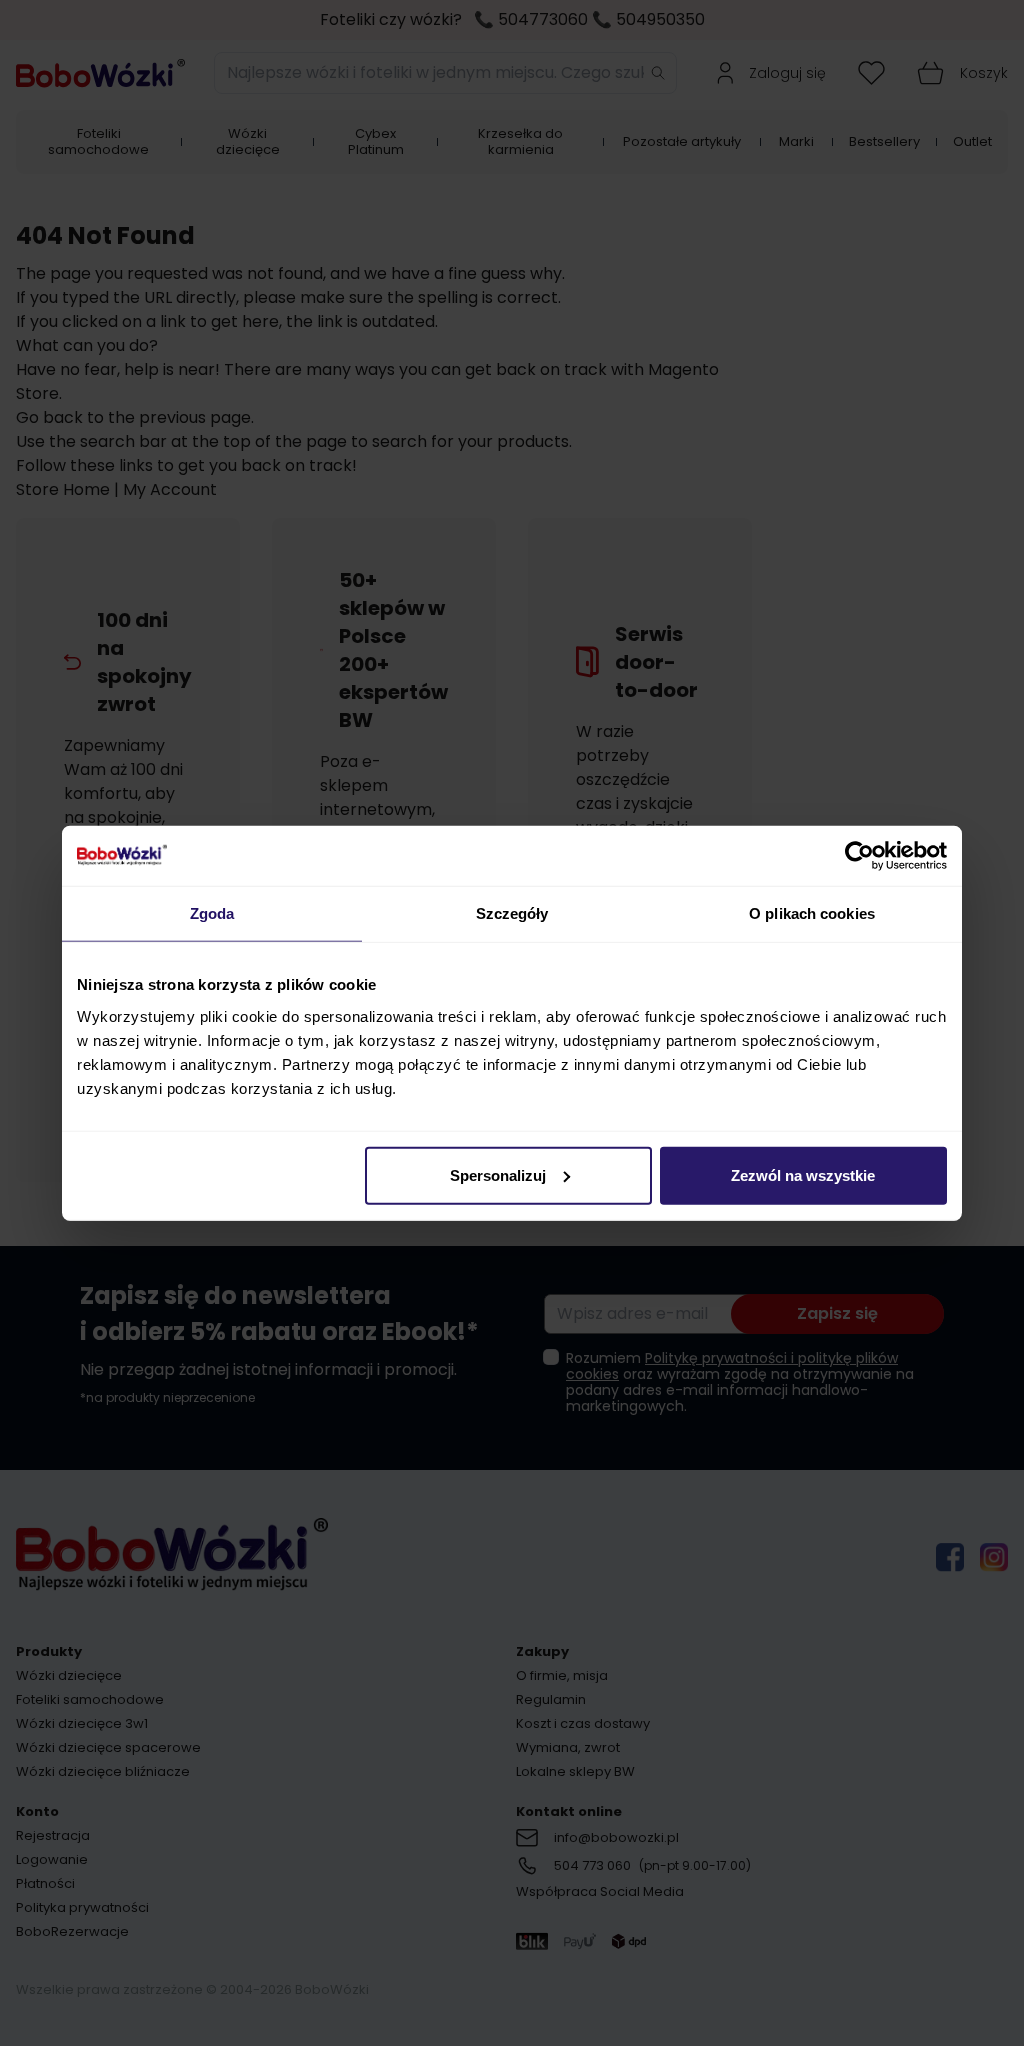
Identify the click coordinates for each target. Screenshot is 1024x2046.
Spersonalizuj (498, 1174)
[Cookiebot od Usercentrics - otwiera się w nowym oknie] (859, 856)
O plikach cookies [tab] (812, 913)
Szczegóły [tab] (512, 913)
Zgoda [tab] (212, 913)
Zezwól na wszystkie (803, 1174)
